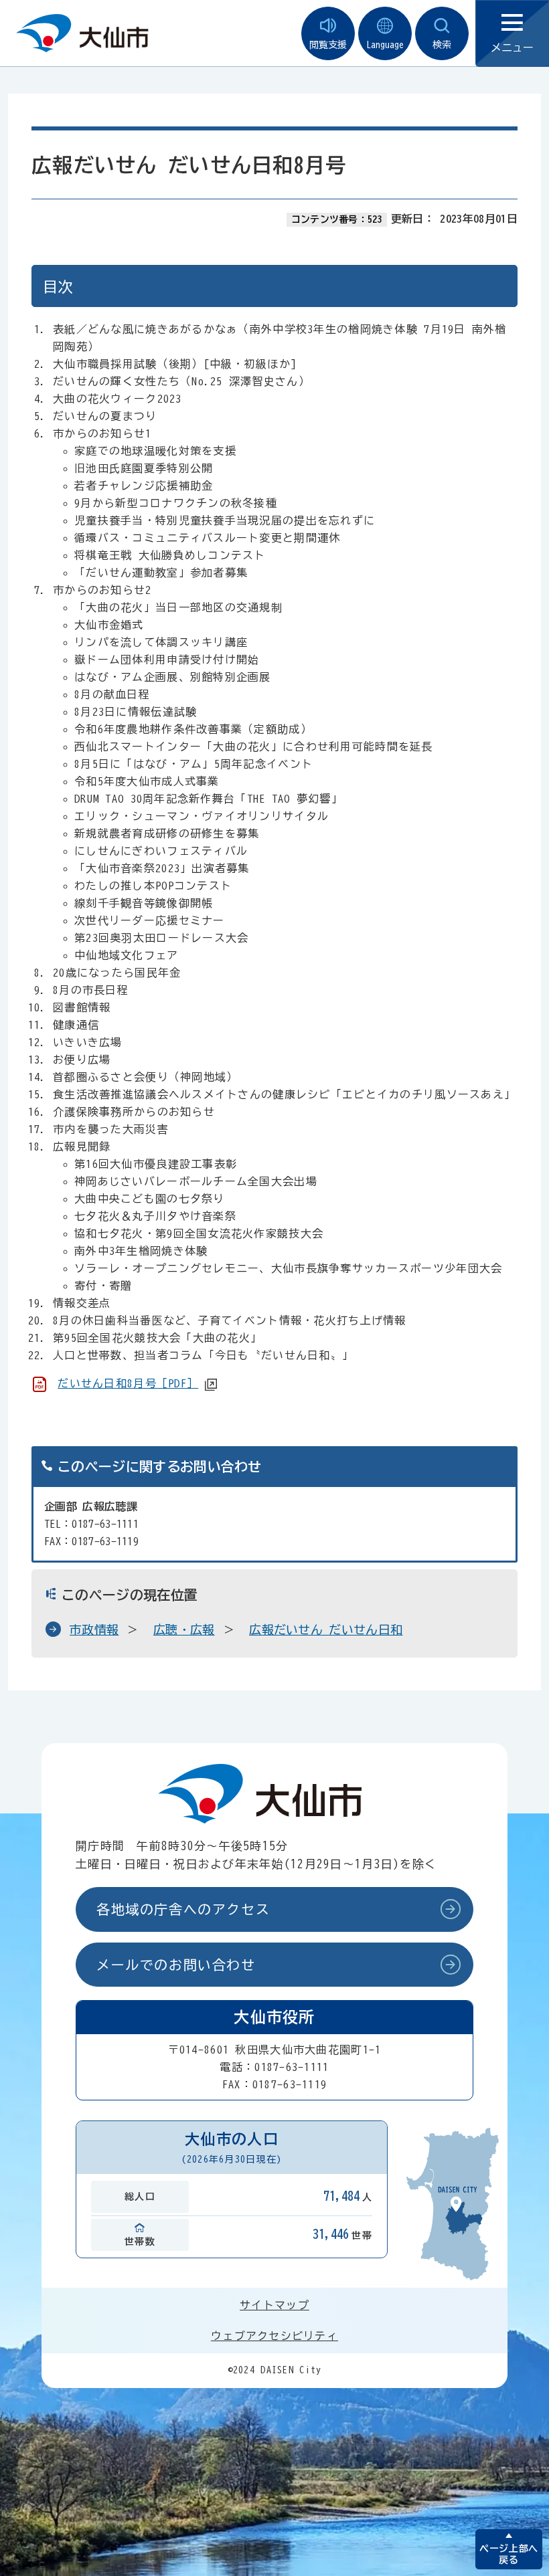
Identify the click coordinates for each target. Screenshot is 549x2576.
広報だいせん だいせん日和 (326, 1629)
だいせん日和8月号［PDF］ (128, 1383)
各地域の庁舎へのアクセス (183, 1909)
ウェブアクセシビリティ (274, 2336)
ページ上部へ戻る (508, 2554)
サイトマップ (274, 2305)
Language (385, 45)
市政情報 (94, 1629)
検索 (442, 45)
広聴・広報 (184, 1629)
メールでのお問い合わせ (176, 1965)
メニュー (512, 47)
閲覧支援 (328, 45)
